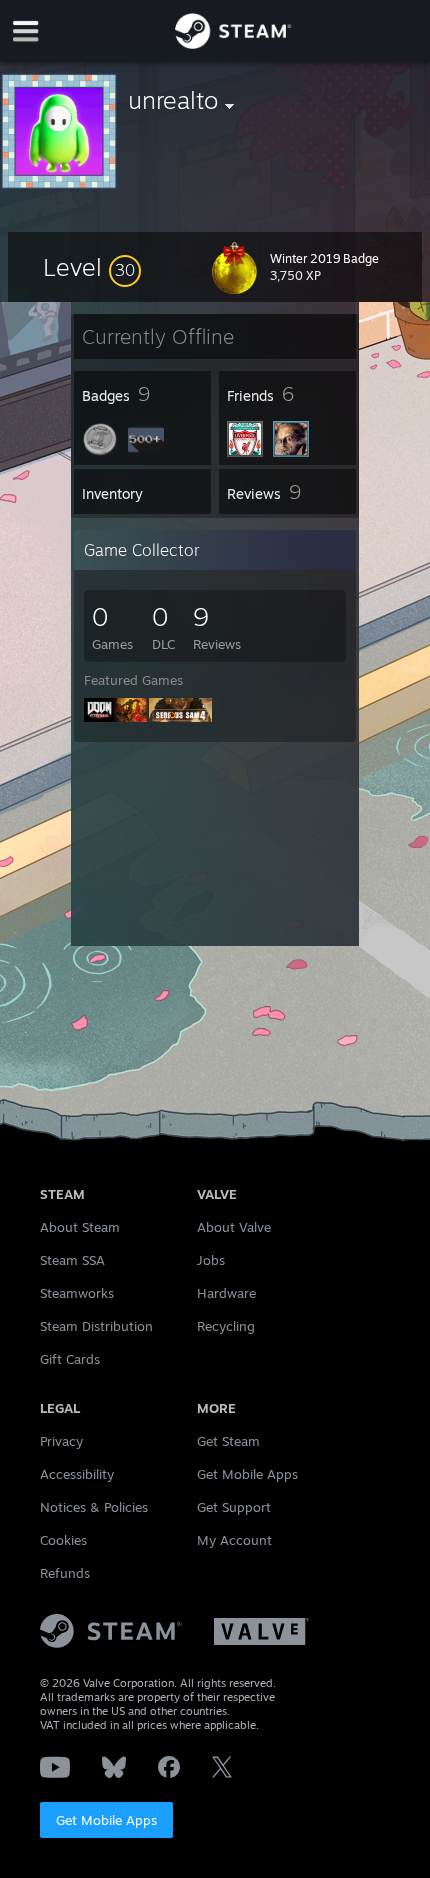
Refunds (65, 1573)
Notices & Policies (94, 1507)
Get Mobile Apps (106, 1820)
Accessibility (77, 1474)
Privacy (61, 1441)
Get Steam (228, 1441)
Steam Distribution (96, 1326)
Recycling (226, 1326)
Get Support (234, 1507)
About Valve (234, 1227)
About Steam (80, 1227)
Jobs (211, 1260)
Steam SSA (72, 1260)
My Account (234, 1540)
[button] (92, 267)
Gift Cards (70, 1359)
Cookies (63, 1540)
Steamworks (77, 1293)
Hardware (226, 1293)
